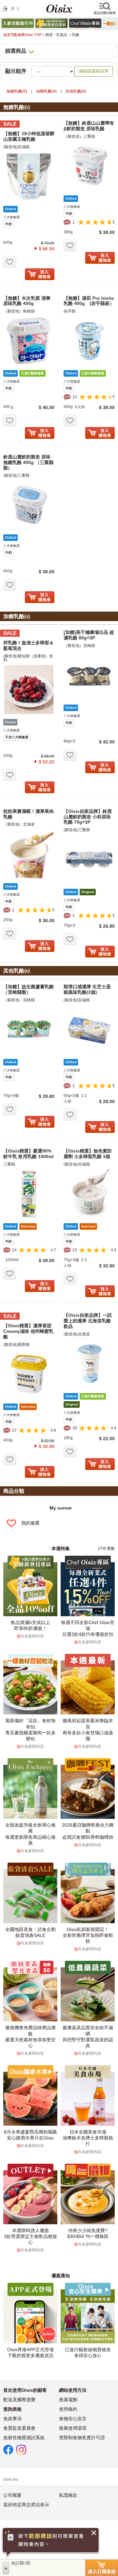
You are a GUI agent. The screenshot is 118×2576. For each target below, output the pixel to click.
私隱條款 (68, 2495)
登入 (13, 9)
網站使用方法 (73, 2390)
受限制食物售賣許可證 (82, 2438)
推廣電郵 (68, 2400)
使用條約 (68, 2409)
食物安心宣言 (73, 2419)
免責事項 (12, 2419)
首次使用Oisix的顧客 (25, 2390)
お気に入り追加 (10, 262)
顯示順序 (16, 71)
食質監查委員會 (19, 2428)
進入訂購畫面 (102, 2568)
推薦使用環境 (73, 2428)
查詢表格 (12, 2409)
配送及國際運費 (19, 2400)
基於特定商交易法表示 (26, 2505)
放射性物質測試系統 (24, 2438)
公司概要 (12, 2495)
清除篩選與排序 (94, 71)
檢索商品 (105, 9)
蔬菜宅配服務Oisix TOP (22, 35)
